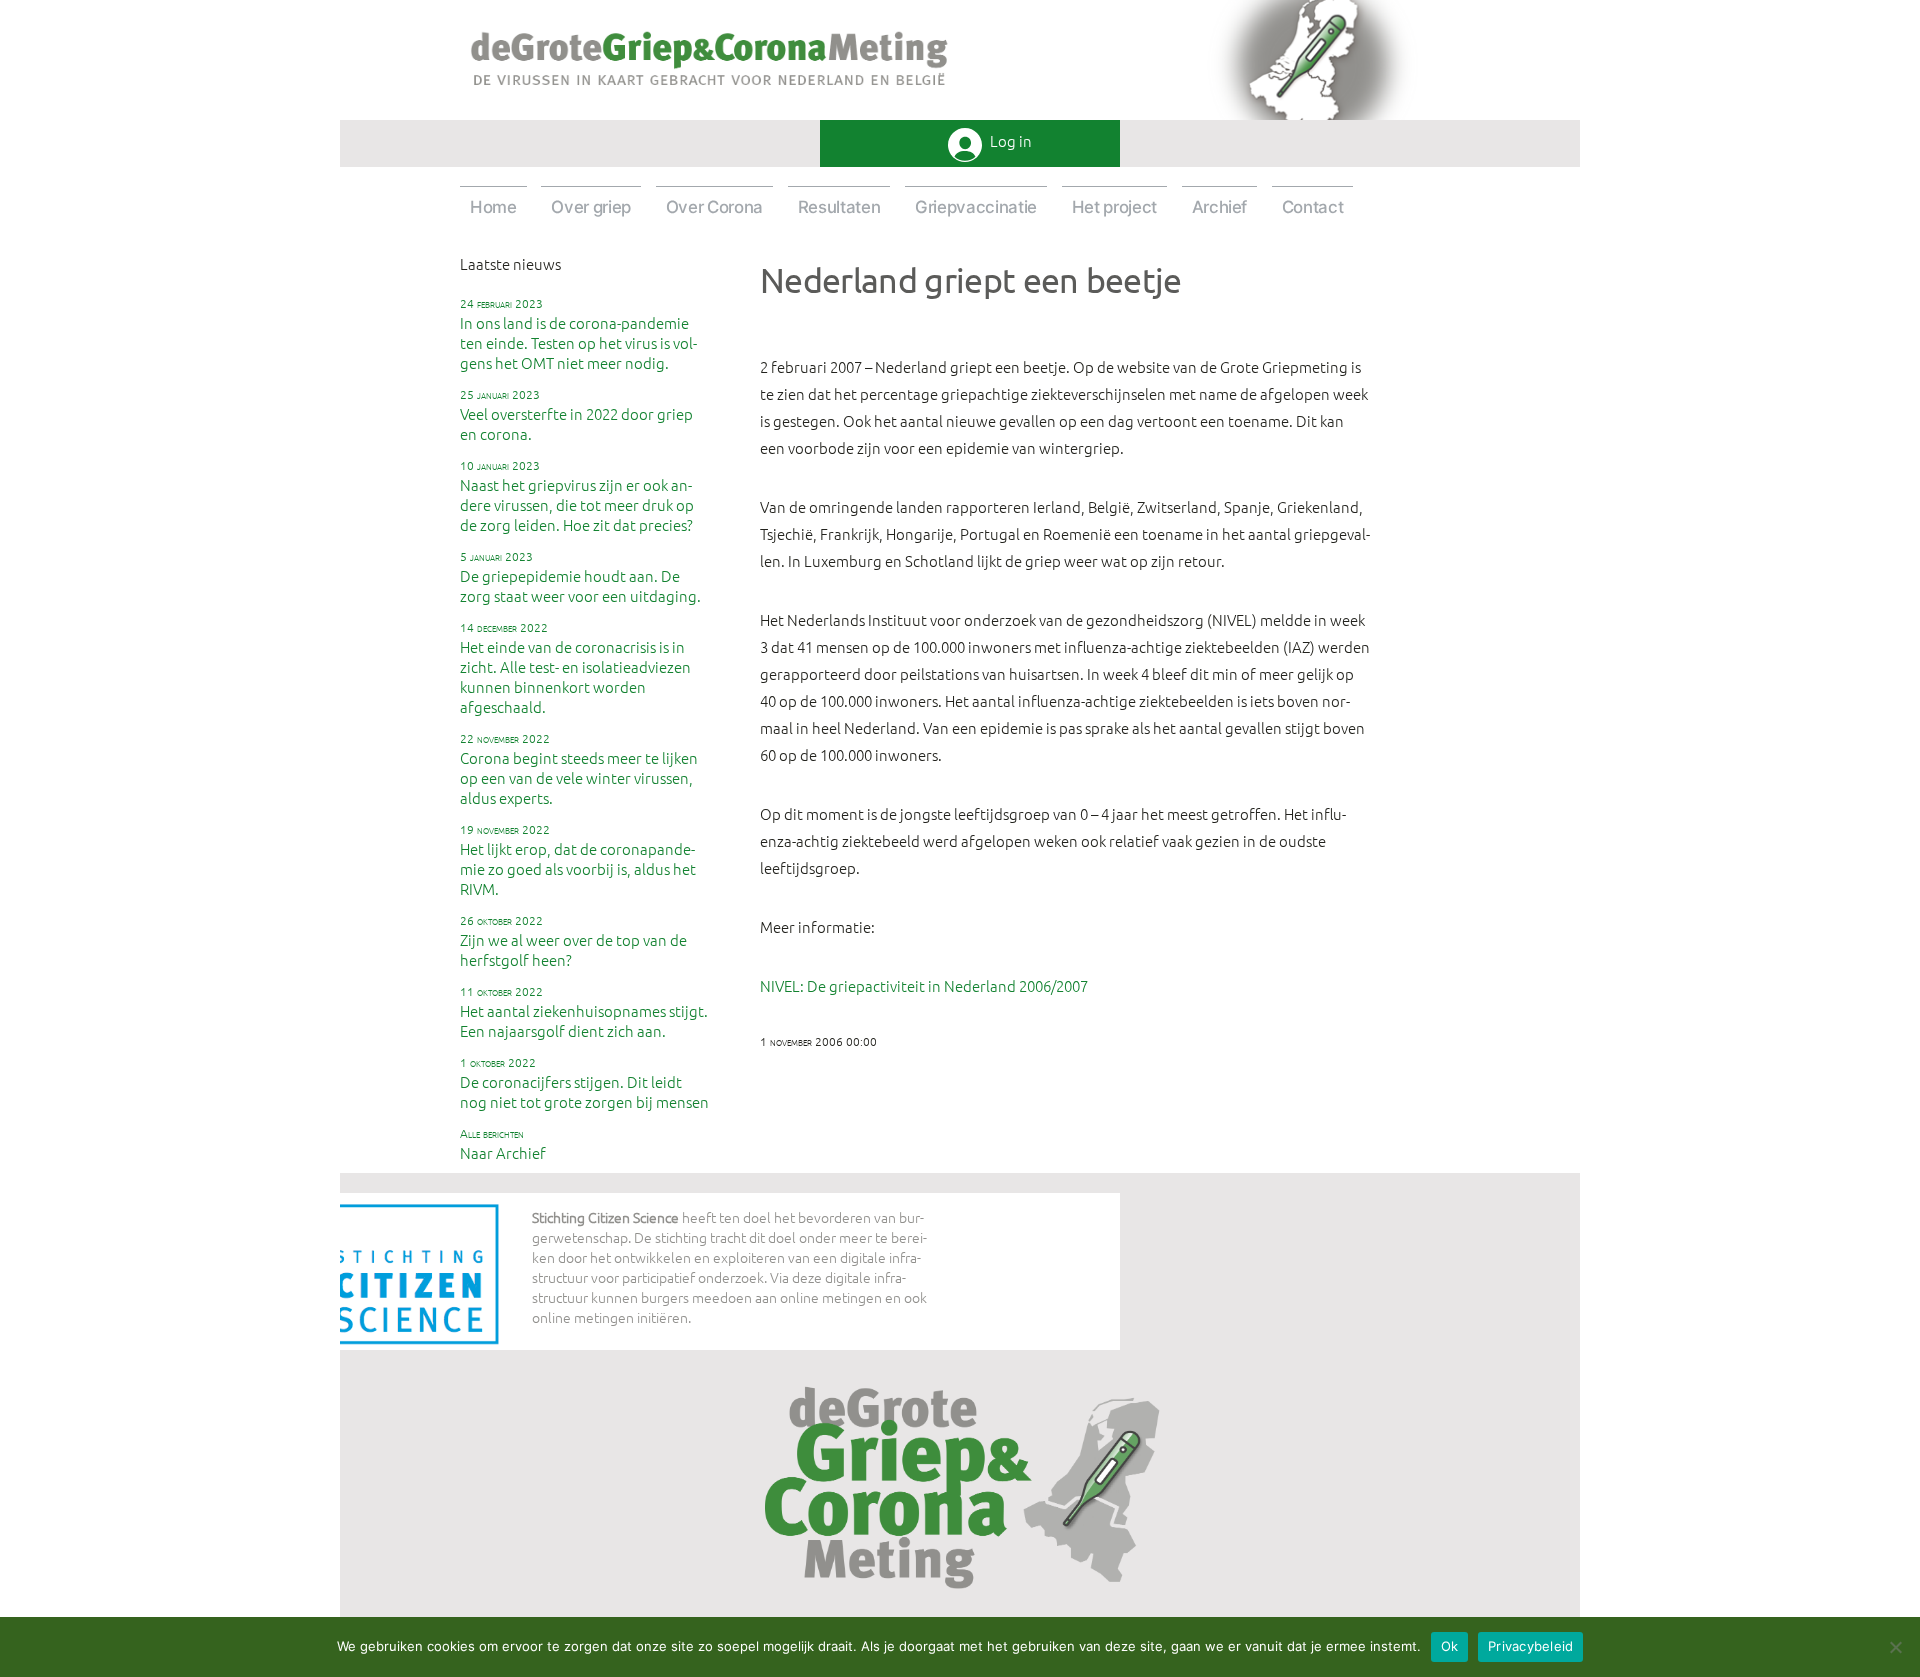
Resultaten (839, 207)
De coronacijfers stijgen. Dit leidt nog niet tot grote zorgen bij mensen (584, 1083)
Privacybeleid (1530, 1646)
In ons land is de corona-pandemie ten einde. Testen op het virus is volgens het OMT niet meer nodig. (578, 334)
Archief (1220, 207)
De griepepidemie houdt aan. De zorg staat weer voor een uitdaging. (580, 577)
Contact (1313, 207)
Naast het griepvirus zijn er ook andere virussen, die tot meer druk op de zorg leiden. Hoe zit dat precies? (577, 496)
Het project (1114, 207)
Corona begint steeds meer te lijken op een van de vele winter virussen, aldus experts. (579, 769)
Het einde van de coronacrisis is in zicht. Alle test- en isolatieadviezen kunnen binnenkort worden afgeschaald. (575, 668)
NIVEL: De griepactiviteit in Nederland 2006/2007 (924, 985)
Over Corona (714, 207)
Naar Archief (503, 1144)
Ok (1450, 1646)
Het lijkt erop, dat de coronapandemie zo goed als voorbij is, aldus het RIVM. (578, 860)
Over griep (591, 207)
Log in (1011, 141)
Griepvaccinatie (976, 207)
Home (493, 207)
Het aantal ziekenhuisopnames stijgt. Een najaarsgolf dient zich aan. (584, 1012)
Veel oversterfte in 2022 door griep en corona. (576, 415)
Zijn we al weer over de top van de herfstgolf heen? (573, 941)
